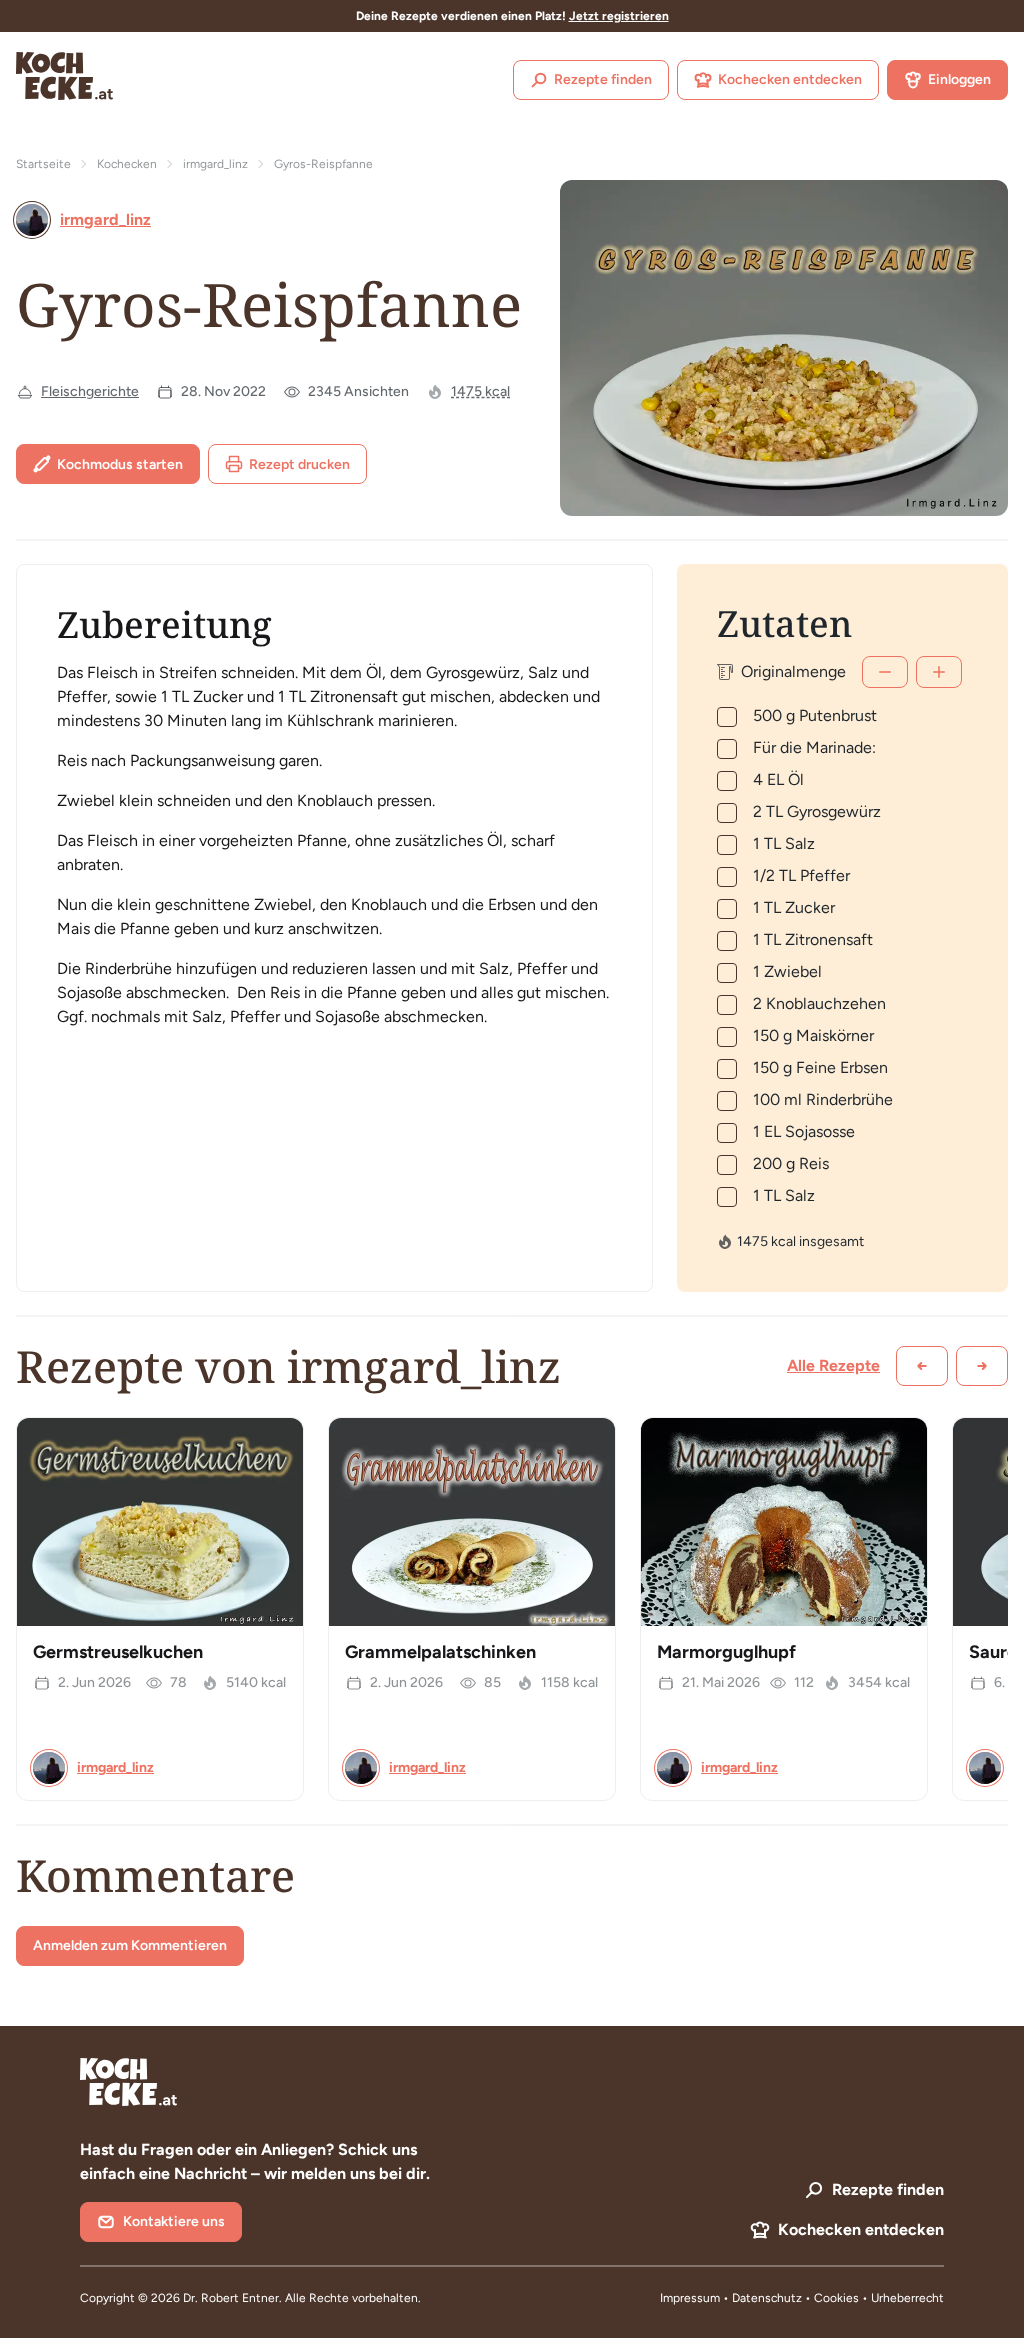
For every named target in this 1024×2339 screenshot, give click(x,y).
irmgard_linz (215, 164)
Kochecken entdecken (790, 79)
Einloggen (959, 79)
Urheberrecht (907, 2298)
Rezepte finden (603, 79)
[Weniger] (885, 672)
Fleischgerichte (90, 391)
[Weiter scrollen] (982, 1366)
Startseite (43, 164)
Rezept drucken (299, 464)
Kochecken (127, 164)
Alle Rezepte (833, 1365)
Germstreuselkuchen (118, 1652)
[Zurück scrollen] (922, 1366)
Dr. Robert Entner (231, 2298)
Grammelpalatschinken (440, 1652)
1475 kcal (480, 391)
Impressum (690, 2298)
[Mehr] (939, 672)
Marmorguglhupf (726, 1652)
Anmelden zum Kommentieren (130, 1945)
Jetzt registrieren (619, 16)
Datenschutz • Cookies (797, 2298)
